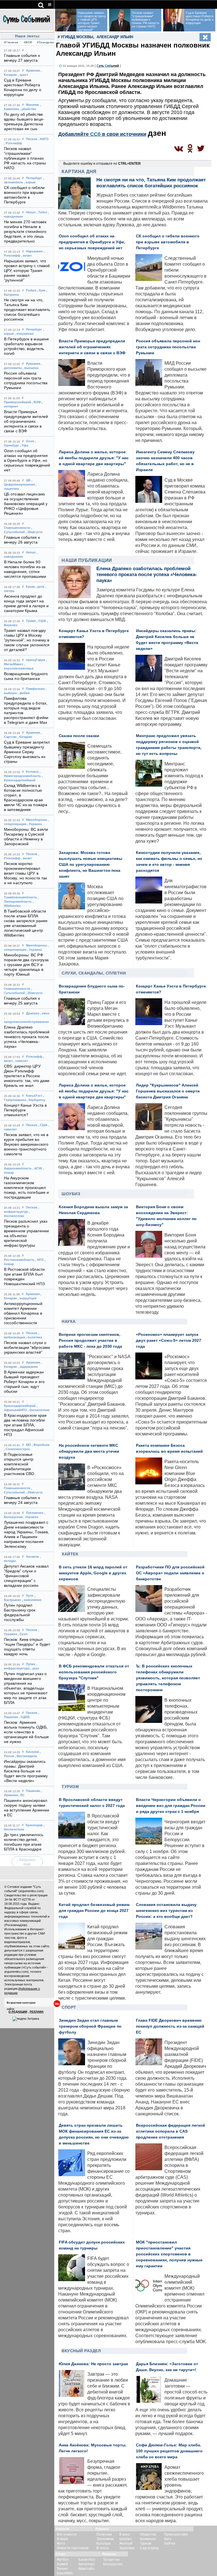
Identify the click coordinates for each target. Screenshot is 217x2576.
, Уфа (24, 445)
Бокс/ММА (65, 2573)
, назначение (32, 1600)
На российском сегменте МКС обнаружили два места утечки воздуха (89, 1451)
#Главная (11, 42)
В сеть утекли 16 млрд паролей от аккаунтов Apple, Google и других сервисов (93, 1573)
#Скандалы (45, 42)
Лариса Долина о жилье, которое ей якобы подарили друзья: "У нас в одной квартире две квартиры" (94, 458)
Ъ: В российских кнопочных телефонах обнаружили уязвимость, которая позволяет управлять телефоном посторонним (168, 1678)
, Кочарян (25, 737)
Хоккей (62, 2564)
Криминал (148, 2539)
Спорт (69, 2007)
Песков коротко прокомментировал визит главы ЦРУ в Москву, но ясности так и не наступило (25, 873)
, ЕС (22, 1795)
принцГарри (36, 660)
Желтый (126, 2543)
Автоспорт (87, 2564)
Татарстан (111, 2560)
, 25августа (34, 993)
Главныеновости (17, 528)
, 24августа (34, 1492)
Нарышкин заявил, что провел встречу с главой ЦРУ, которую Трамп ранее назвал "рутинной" (27, 271)
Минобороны (36, 820)
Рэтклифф (34, 1057)
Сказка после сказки (79, 736)
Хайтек (70, 1554)
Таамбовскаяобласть (20, 897)
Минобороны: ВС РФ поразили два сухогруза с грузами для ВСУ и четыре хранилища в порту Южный (26, 965)
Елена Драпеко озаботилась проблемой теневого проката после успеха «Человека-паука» (27, 1037)
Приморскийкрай (18, 402)
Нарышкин (34, 251)
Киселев (32, 1752)
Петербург (34, 178)
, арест (23, 75)
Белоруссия (113, 2564)
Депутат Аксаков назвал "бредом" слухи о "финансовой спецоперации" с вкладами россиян (26, 1576)
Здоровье (127, 2548)
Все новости (67, 2534)
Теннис (62, 2569)
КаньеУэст (34, 1096)
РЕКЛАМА (37, 2012)
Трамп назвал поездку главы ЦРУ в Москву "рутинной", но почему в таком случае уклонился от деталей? (27, 640)
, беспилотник (39, 1410)
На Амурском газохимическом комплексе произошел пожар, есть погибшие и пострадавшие (26, 1188)
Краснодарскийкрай (20, 1406)
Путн (30, 1596)
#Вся (28, 42)
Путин (31, 1664)
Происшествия (176, 2534)
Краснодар (34, 1825)
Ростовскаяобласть (19, 1260)
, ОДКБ (24, 1717)
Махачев (32, 105)
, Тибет (42, 212)
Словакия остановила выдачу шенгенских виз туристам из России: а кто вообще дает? (166, 1911)
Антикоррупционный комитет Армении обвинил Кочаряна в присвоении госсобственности (23, 1313)
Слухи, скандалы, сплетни (94, 973)
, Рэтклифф (13, 143)
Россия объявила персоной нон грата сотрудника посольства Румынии (168, 347)
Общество (148, 2534)
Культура (104, 2543)
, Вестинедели (26, 1756)
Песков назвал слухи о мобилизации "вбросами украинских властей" (27, 1348)
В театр (103, 2548)
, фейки (24, 693)
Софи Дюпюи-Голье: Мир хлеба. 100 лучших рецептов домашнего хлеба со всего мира (169, 2451)
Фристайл (86, 2569)
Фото (61, 2543)
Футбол (63, 2560)
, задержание (28, 1367)
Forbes (31, 290)
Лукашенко (35, 1513)
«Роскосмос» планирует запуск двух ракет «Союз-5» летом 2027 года (169, 1340)
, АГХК (37, 1168)
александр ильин (115, 37)
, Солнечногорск (17, 1449)
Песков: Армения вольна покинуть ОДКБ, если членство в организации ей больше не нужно (26, 1732)
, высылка (31, 368)
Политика (104, 2534)
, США (41, 621)
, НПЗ (39, 1260)
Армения (33, 70)
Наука (69, 1321)
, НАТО (43, 139)
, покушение (24, 334)
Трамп (31, 621)
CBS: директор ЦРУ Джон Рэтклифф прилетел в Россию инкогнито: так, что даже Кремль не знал (27, 1076)
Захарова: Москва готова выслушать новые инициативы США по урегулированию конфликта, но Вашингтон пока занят (91, 865)
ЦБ (28, 480)
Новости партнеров (73, 2548)
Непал (31, 212)
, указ (35, 1668)
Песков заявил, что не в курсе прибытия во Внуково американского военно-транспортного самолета (26, 1144)
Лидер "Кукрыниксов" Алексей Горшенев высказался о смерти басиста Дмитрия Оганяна (168, 1091)
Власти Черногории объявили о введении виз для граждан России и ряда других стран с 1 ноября (171, 1806)
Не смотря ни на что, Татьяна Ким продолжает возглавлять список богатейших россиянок (27, 310)
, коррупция (27, 1298)
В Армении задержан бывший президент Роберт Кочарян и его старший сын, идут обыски (24, 1382)
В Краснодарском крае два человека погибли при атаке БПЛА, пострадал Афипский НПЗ (25, 1425)
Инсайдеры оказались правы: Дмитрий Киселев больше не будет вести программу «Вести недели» (26, 1771)
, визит (26, 256)
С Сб (108, 66)
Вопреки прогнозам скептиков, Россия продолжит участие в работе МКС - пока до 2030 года (90, 1340)
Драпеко (33, 1013)
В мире (62, 2539)
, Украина (34, 824)
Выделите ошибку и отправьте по (102, 164)
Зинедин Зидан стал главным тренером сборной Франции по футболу (90, 2026)
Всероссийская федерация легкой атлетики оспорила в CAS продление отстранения (171, 2131)
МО (29, 1445)
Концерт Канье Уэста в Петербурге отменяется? (25, 1110)
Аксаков (32, 1557)
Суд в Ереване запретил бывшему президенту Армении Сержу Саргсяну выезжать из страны (27, 752)
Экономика (105, 2539)
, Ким (41, 290)
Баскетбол (87, 2560)
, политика (34, 1337)
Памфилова (35, 689)
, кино (45, 1013)
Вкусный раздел (81, 2351)
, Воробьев (41, 1445)
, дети (40, 587)
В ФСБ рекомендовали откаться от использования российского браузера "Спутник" (94, 1672)
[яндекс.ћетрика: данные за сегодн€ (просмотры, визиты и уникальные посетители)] (26, 2019)
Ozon (30, 441)
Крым (30, 587)
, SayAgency (36, 1100)
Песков (32, 139)
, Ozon (23, 1634)
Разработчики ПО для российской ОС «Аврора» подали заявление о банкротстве (170, 1573)
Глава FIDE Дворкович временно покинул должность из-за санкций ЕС (170, 2026)
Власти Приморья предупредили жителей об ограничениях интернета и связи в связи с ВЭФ (26, 421)
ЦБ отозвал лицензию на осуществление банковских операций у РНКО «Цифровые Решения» (26, 504)
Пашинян (33, 1791)
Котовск (32, 772)
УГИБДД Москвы (77, 37)
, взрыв (30, 182)
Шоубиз (71, 1194)
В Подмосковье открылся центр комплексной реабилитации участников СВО (19, 1464)
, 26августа (34, 532)
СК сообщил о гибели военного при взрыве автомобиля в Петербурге (168, 242)
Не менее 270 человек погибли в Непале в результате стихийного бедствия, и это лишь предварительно (25, 232)
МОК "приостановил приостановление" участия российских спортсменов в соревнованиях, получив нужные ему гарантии (169, 2254)
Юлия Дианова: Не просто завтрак (93, 2364)
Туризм (70, 1787)
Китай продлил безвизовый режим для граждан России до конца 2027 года (94, 1911)
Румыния (33, 364)
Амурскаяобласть (18, 1168)
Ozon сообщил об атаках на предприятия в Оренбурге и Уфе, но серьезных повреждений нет (27, 461)
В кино (124, 2534)
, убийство (28, 109)
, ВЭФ (36, 402)
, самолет (21, 1061)
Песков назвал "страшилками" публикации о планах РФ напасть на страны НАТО (25, 158)
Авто (168, 2539)
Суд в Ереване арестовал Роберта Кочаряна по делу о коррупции (200, 18)
